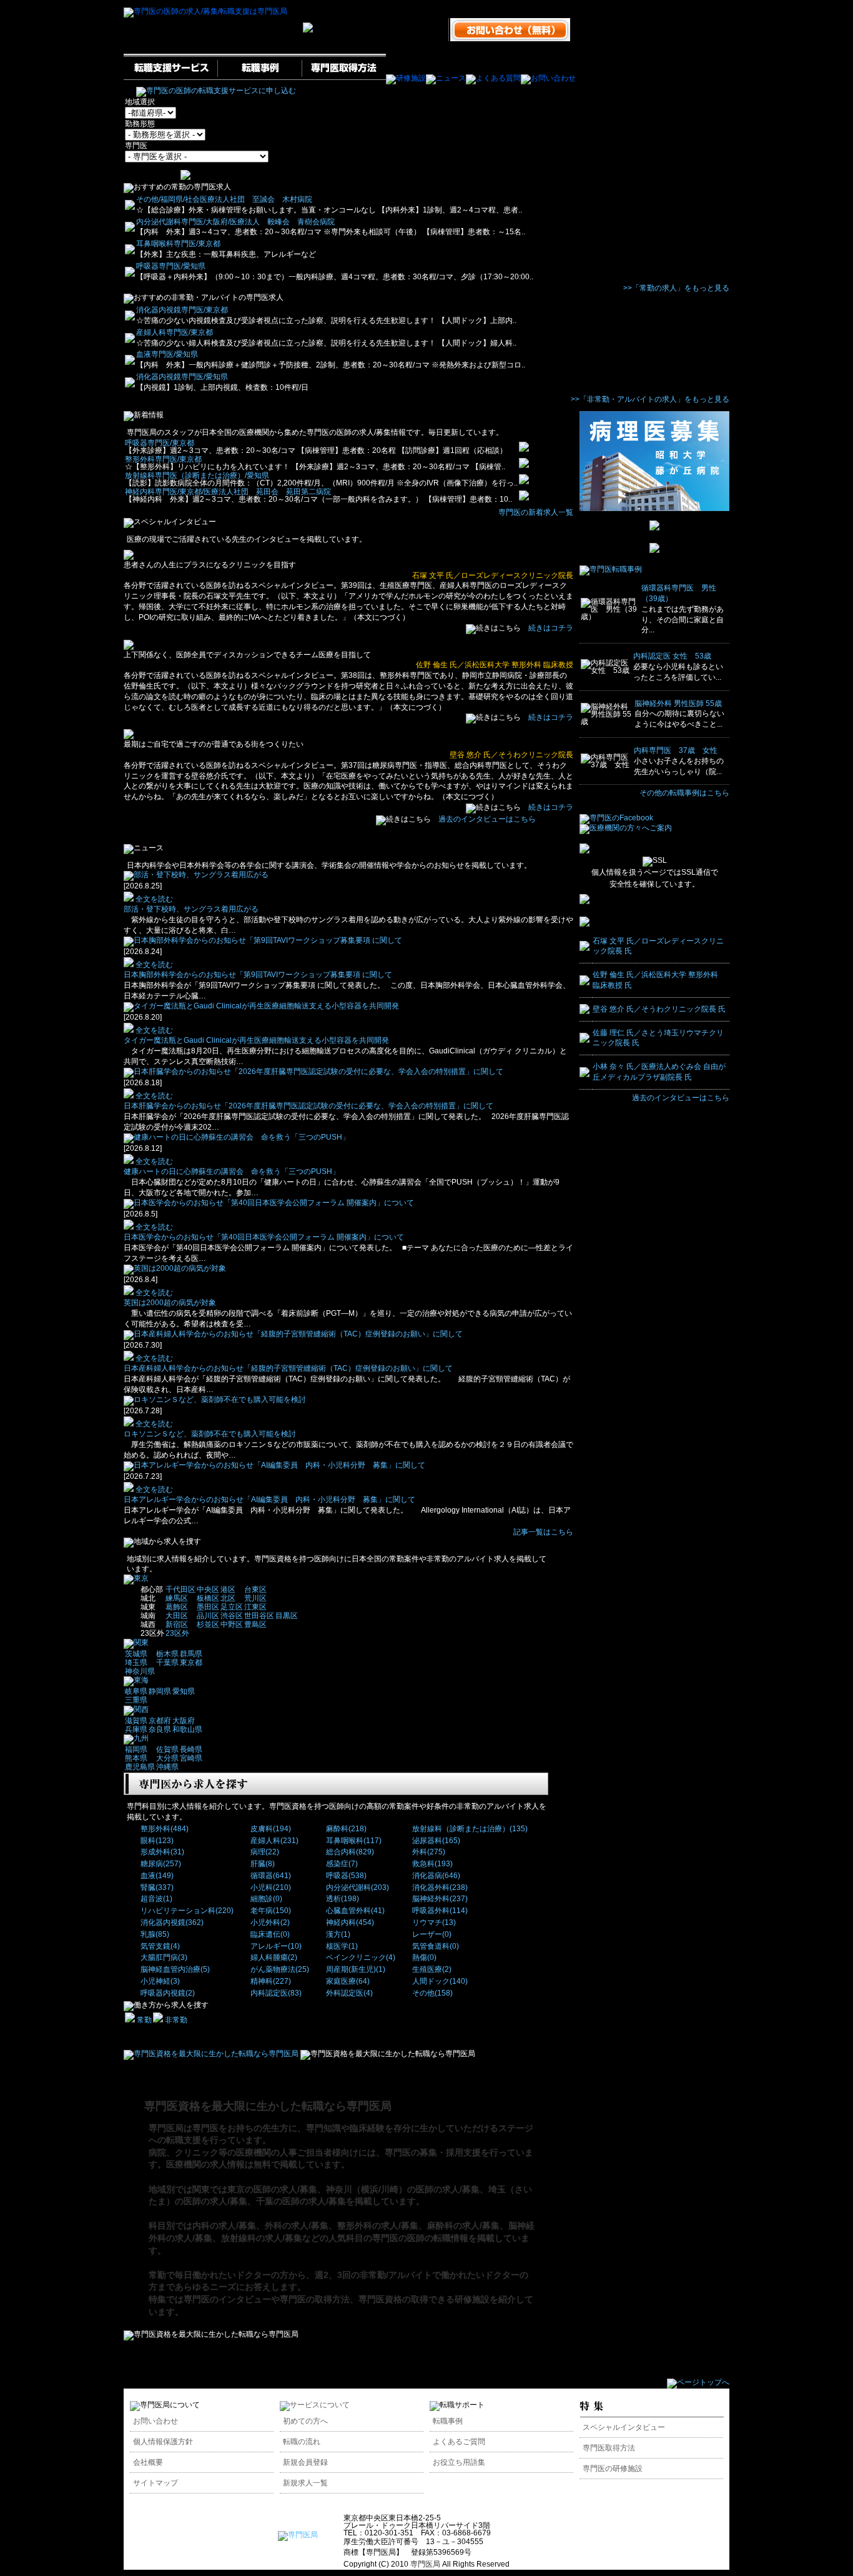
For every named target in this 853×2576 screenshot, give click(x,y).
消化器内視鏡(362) (172, 1922)
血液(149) (157, 1876)
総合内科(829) (350, 1852)
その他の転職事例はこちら (684, 793)
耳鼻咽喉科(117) (354, 1841)
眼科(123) (157, 1841)
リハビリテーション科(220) (187, 1911)
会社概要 (148, 2462)
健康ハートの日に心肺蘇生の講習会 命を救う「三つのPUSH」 (232, 1171)
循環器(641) (271, 1876)
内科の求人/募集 (224, 2225)
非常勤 (175, 2020)
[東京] (136, 1578)
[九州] (136, 1738)
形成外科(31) (162, 1852)
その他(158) (432, 1993)
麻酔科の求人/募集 (463, 2225)
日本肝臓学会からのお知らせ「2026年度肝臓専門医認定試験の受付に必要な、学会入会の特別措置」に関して (308, 1106)
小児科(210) (271, 1887)
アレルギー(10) (276, 1946)
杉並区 (208, 1624)
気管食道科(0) (436, 1946)
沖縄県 (167, 1767)
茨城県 (136, 1654)
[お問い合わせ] (548, 78)
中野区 (232, 1624)
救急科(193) (432, 1864)
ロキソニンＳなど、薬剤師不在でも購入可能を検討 (210, 1434)
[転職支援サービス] (170, 78)
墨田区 (208, 1607)
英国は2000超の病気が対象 (174, 1303)
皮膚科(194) (271, 1829)
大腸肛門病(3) (164, 1957)
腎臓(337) (157, 1887)
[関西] (136, 1709)
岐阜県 (136, 1691)
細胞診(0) (266, 1899)
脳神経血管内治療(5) (175, 1969)
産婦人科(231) (274, 1841)
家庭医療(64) (348, 1981)
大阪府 (184, 1721)
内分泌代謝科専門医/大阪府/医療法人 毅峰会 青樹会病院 (235, 222)
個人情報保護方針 (163, 2442)
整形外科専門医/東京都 (163, 459)
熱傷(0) (424, 1957)
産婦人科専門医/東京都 (175, 332)
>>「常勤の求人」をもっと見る (676, 288)
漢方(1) (338, 1934)
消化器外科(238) (440, 1887)
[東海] (136, 1680)
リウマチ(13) (434, 1922)
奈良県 (160, 1729)
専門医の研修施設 (613, 2469)
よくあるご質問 (459, 2442)
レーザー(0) (432, 1934)
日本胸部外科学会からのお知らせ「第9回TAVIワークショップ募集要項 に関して (258, 975)
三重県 (136, 1700)
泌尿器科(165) (436, 1841)
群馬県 (191, 1654)
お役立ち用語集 (459, 2462)
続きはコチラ (551, 628)
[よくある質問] (493, 78)
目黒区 (287, 1616)
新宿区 (177, 1624)
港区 (228, 1589)
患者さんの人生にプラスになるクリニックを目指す (210, 565)
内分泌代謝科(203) (357, 1887)
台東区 (255, 1589)
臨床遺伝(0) (270, 1934)
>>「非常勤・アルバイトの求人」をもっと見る (650, 399)
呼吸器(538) (346, 1876)
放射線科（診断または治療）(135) (470, 1829)
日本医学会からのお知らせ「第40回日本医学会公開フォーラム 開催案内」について (264, 1237)
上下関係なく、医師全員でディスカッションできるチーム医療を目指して (247, 655)
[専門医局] (298, 2535)
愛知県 (184, 1691)
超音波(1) (156, 1899)
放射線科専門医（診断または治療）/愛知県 (197, 475)
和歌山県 (187, 1729)
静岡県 (160, 1691)
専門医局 (425, 2564)
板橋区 (208, 1598)
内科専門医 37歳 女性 (676, 750)
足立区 (232, 1607)
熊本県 (136, 1758)
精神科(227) (271, 1981)
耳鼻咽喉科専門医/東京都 (178, 244)
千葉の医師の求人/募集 (301, 2201)
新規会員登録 (305, 2462)
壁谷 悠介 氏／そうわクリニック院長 (511, 755)
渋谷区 (232, 1616)
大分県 (167, 1758)
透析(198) (343, 1899)
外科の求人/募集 (297, 2225)
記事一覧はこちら (543, 1532)
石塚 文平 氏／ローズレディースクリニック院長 (493, 575)
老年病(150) (271, 1911)
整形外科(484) (165, 1829)
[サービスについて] (315, 2405)
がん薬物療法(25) (280, 1969)
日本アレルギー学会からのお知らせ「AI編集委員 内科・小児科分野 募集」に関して (269, 1499)
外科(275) (429, 1852)
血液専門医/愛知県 (167, 354)
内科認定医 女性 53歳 (672, 656)
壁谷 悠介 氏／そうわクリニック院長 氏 (659, 1009)
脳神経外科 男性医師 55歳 (678, 704)
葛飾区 (177, 1607)
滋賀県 (136, 1721)
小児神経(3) (160, 1981)
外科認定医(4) (349, 1993)
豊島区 (255, 1624)
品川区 (208, 1616)
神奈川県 (140, 1671)
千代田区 (180, 1589)
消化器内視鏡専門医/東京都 (182, 310)
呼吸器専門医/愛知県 (171, 266)
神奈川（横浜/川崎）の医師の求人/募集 (403, 2189)
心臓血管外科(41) (355, 1911)
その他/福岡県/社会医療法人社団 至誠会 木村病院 (224, 199)
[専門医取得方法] (344, 78)
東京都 (191, 1663)
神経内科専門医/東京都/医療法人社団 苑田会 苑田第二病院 (228, 492)
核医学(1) (342, 1946)
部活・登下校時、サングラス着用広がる (191, 909)
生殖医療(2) (432, 1969)
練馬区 (177, 1598)
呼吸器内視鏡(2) (168, 1993)
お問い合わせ (155, 2421)
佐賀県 (167, 1749)
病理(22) (265, 1852)
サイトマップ (155, 2483)
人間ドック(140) (440, 1981)
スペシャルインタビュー (624, 2427)
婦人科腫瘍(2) (274, 1957)
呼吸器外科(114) (440, 1911)
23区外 (177, 1633)
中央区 (208, 1589)
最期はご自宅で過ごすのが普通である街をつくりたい (214, 744)
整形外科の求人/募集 (378, 2225)
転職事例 (448, 2421)
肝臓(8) (263, 1864)
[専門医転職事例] (611, 569)
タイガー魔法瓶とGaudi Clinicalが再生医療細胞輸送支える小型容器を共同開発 (256, 1040)
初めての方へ (305, 2421)
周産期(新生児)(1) (356, 1969)
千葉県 (167, 1663)
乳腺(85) (155, 1934)
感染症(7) (342, 1864)
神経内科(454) (350, 1922)
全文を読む (153, 899)
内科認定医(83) (276, 1993)
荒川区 (255, 1598)
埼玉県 (136, 1663)
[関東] (136, 1643)
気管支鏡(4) (160, 1946)
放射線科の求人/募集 (262, 2238)
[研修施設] (406, 78)
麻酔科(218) (346, 1829)
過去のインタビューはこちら (487, 819)
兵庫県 (136, 1729)
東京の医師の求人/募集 (272, 2189)
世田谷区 (259, 1616)
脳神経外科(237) (440, 1899)
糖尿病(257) (161, 1864)
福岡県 (136, 1749)
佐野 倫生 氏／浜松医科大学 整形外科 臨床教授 (495, 665)
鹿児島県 (140, 1767)
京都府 (160, 1721)
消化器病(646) (436, 1876)
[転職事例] (259, 78)
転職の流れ (302, 2442)
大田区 (177, 1616)
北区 (228, 1598)
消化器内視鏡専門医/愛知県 (182, 377)
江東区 (255, 1607)
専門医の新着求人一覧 (536, 512)
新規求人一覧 (305, 2483)
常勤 (143, 2020)
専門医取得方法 (609, 2448)
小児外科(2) (270, 1922)
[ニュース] (446, 78)
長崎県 (191, 1749)
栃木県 (167, 1654)
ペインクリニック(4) (361, 1957)
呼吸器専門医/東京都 (160, 443)
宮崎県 (191, 1758)
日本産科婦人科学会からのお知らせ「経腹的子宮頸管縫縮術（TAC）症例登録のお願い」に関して (288, 1368)
